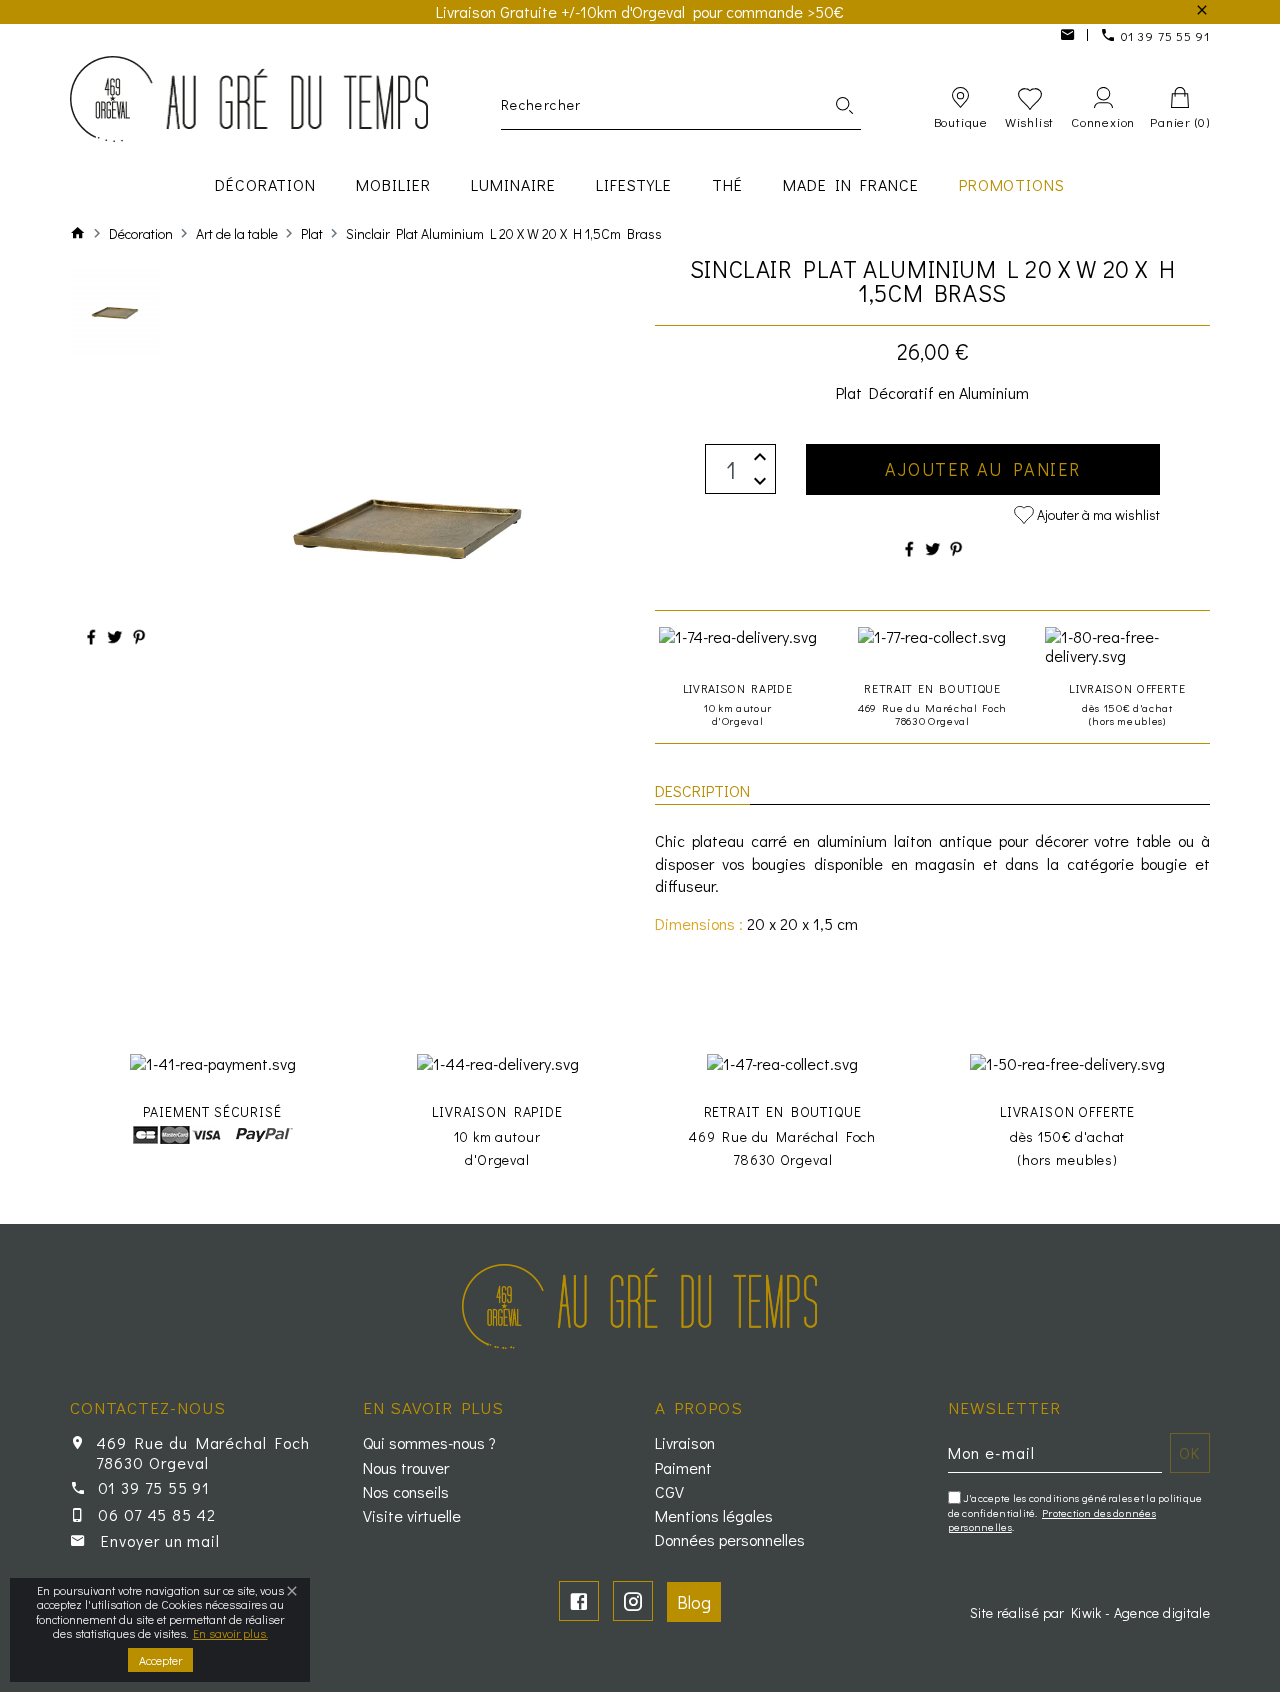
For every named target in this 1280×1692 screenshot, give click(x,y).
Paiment (683, 1468)
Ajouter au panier (983, 469)
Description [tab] (702, 790)
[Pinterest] (139, 636)
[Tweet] (115, 636)
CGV (669, 1492)
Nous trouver (406, 1468)
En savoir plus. (230, 1633)
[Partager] (91, 636)
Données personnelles (730, 1540)
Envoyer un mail (160, 1540)
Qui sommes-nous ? (429, 1443)
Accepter (160, 1660)
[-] (760, 481)
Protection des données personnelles (1052, 1519)
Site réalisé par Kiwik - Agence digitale (1090, 1612)
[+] (760, 456)
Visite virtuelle (412, 1516)
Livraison (685, 1443)
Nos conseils (406, 1492)
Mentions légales (714, 1516)
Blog (694, 1602)
